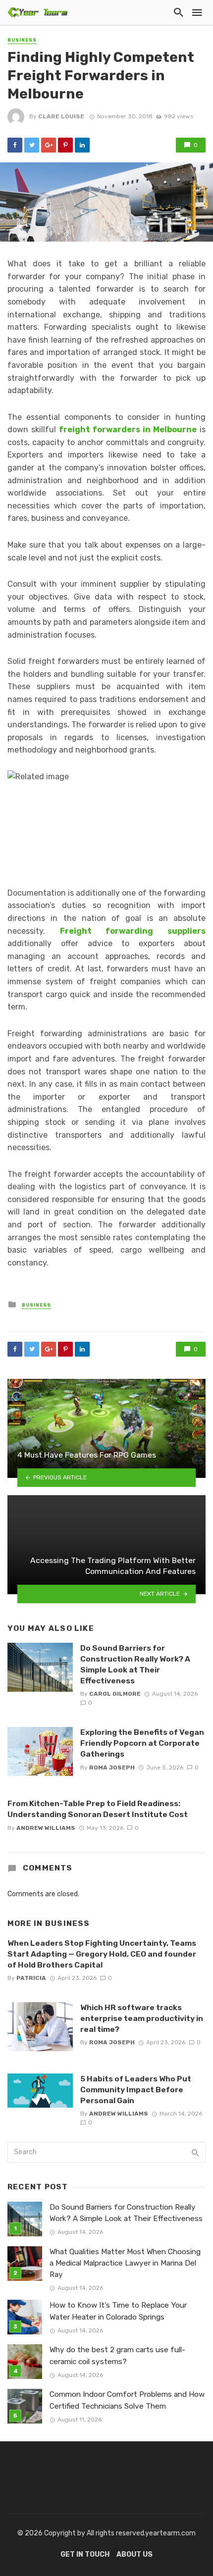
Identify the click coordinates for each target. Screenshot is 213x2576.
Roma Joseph (112, 1768)
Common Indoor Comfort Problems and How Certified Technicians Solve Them (127, 2400)
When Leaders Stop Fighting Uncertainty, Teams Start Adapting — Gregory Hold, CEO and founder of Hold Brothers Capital (102, 1954)
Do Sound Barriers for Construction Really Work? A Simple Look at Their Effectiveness (135, 1664)
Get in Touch (85, 2554)
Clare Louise (61, 116)
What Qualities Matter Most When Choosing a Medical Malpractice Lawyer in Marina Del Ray (125, 2263)
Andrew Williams (46, 1828)
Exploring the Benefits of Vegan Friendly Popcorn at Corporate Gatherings (142, 1743)
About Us (134, 2554)
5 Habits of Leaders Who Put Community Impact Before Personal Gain (136, 2090)
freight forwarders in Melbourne (128, 429)
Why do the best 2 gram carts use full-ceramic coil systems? (117, 2355)
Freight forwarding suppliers (133, 931)
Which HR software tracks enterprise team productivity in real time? (142, 2018)
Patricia (31, 1978)
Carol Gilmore (115, 1694)
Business (22, 40)
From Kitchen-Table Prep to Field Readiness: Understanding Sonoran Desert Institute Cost (98, 1809)
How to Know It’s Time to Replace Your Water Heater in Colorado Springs (118, 2311)
